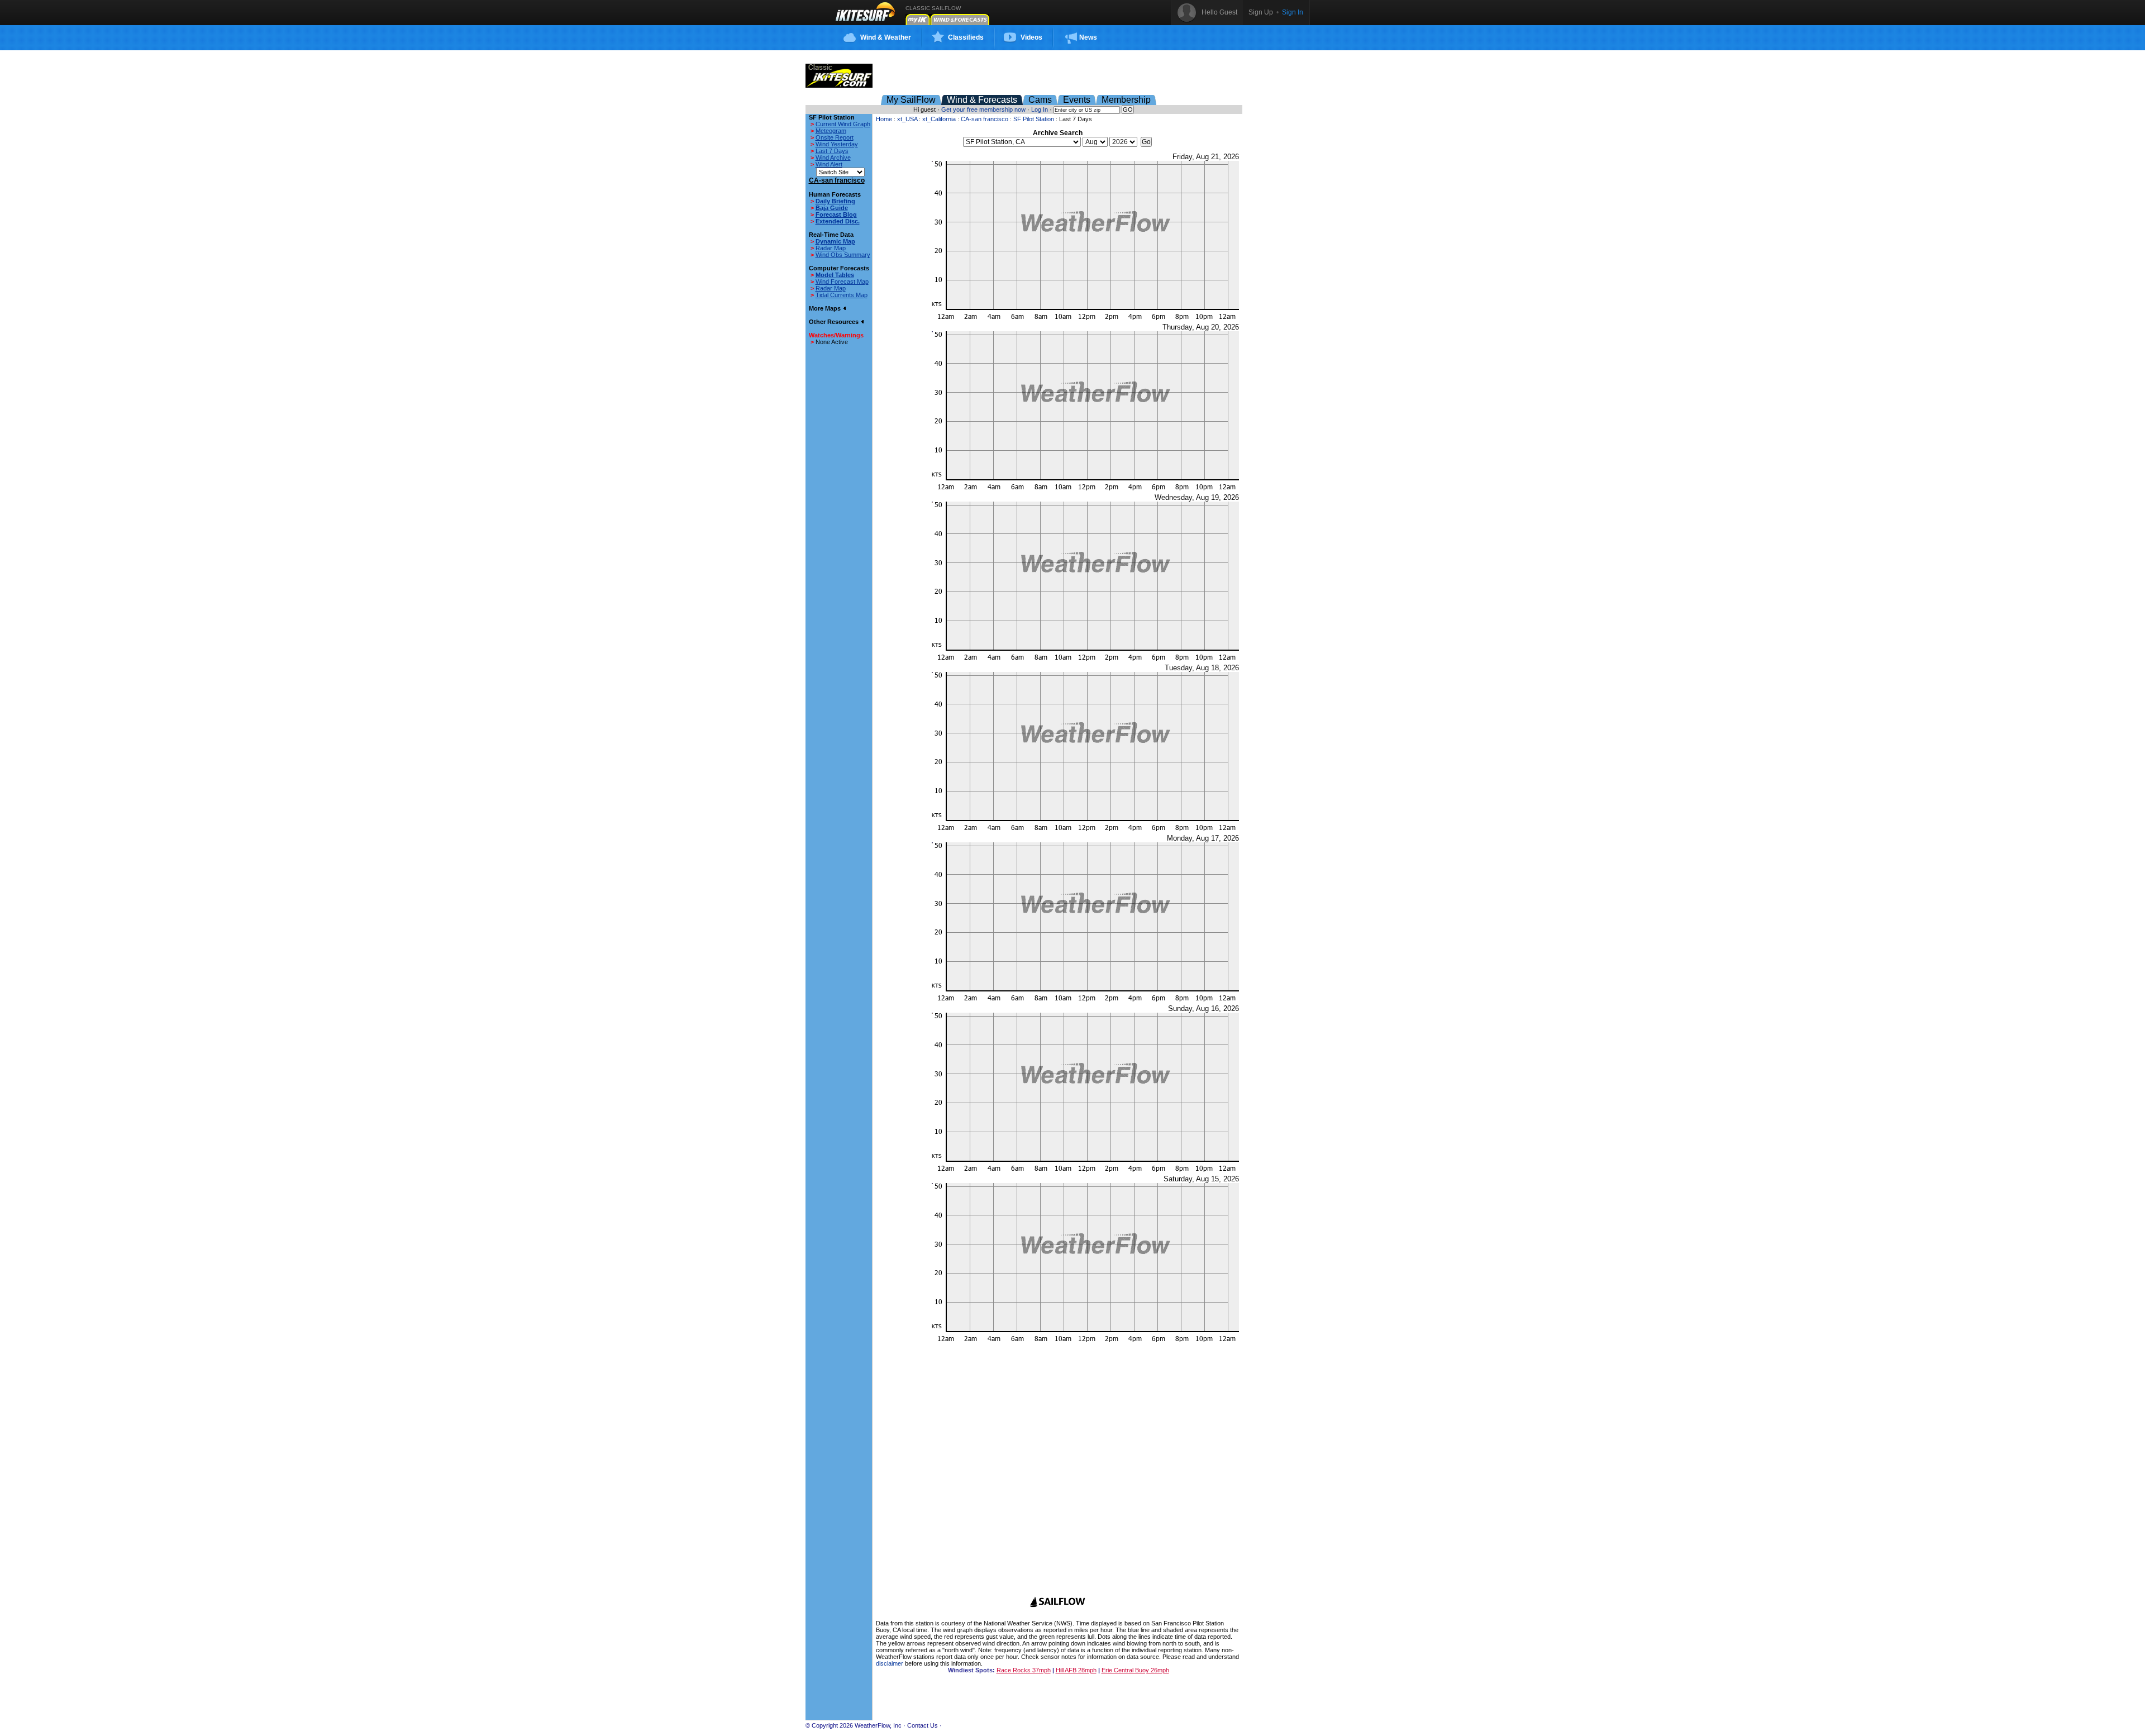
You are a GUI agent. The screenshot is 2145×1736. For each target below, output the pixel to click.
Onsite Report (835, 137)
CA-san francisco (985, 119)
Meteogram (831, 131)
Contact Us (923, 1725)
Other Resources (835, 322)
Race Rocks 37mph (1024, 1670)
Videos (1031, 37)
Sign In (1293, 12)
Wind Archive (833, 158)
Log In (1040, 109)
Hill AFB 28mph (1076, 1670)
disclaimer (890, 1663)
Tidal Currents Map (842, 295)
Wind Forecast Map (842, 282)
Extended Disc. (838, 221)
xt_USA (907, 119)
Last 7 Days (832, 151)
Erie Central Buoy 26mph (1135, 1670)
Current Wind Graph (843, 124)
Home (884, 119)
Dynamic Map (835, 241)
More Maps (826, 308)
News (1088, 37)
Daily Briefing (835, 201)
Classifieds (966, 37)
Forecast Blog (836, 214)
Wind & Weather (886, 37)
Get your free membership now (983, 109)
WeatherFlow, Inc (878, 1725)
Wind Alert (829, 164)
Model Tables (835, 275)
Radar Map (831, 248)
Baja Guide (832, 208)
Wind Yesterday (837, 144)
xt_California (939, 119)
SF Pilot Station (1034, 119)
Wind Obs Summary (843, 255)
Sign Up (1261, 12)
